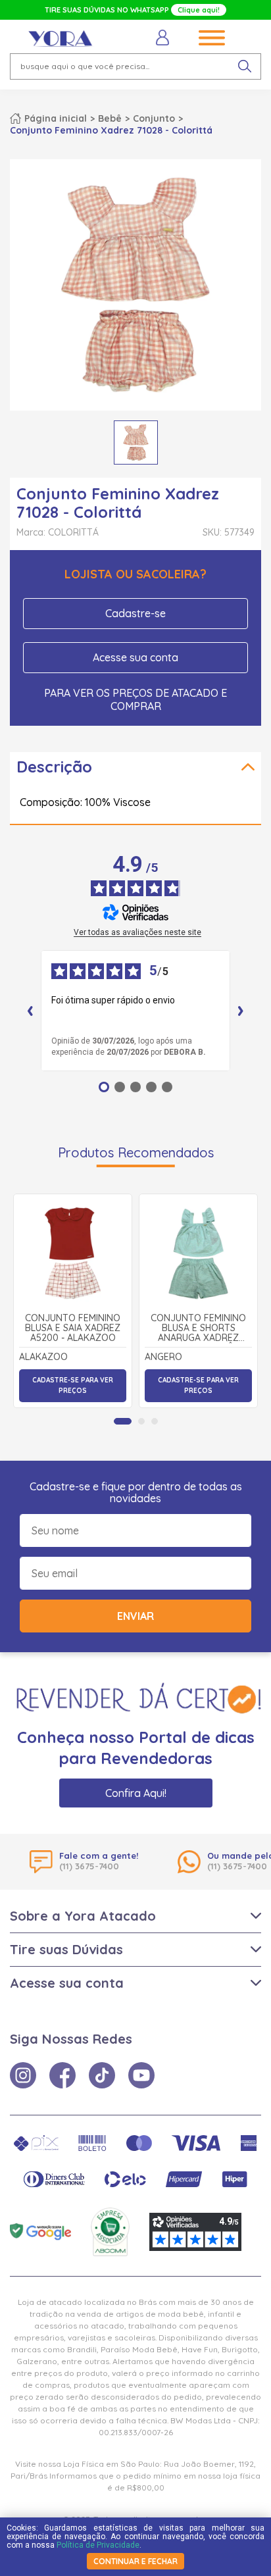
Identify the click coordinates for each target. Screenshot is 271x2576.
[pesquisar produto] (245, 66)
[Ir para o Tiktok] (102, 2075)
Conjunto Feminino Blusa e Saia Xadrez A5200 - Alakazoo (73, 1328)
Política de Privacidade (98, 2545)
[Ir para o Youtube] (141, 2075)
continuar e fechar (135, 2561)
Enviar (135, 1616)
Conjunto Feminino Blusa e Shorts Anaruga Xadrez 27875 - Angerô (198, 1328)
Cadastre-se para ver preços (73, 1385)
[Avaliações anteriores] (30, 1011)
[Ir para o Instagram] (23, 2075)
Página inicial (56, 118)
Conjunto (154, 118)
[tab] (123, 1421)
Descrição (54, 767)
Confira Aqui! (136, 1793)
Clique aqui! (199, 10)
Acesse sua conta (135, 657)
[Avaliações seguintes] (241, 1011)
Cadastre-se (135, 613)
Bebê (110, 118)
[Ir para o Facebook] (62, 2075)
